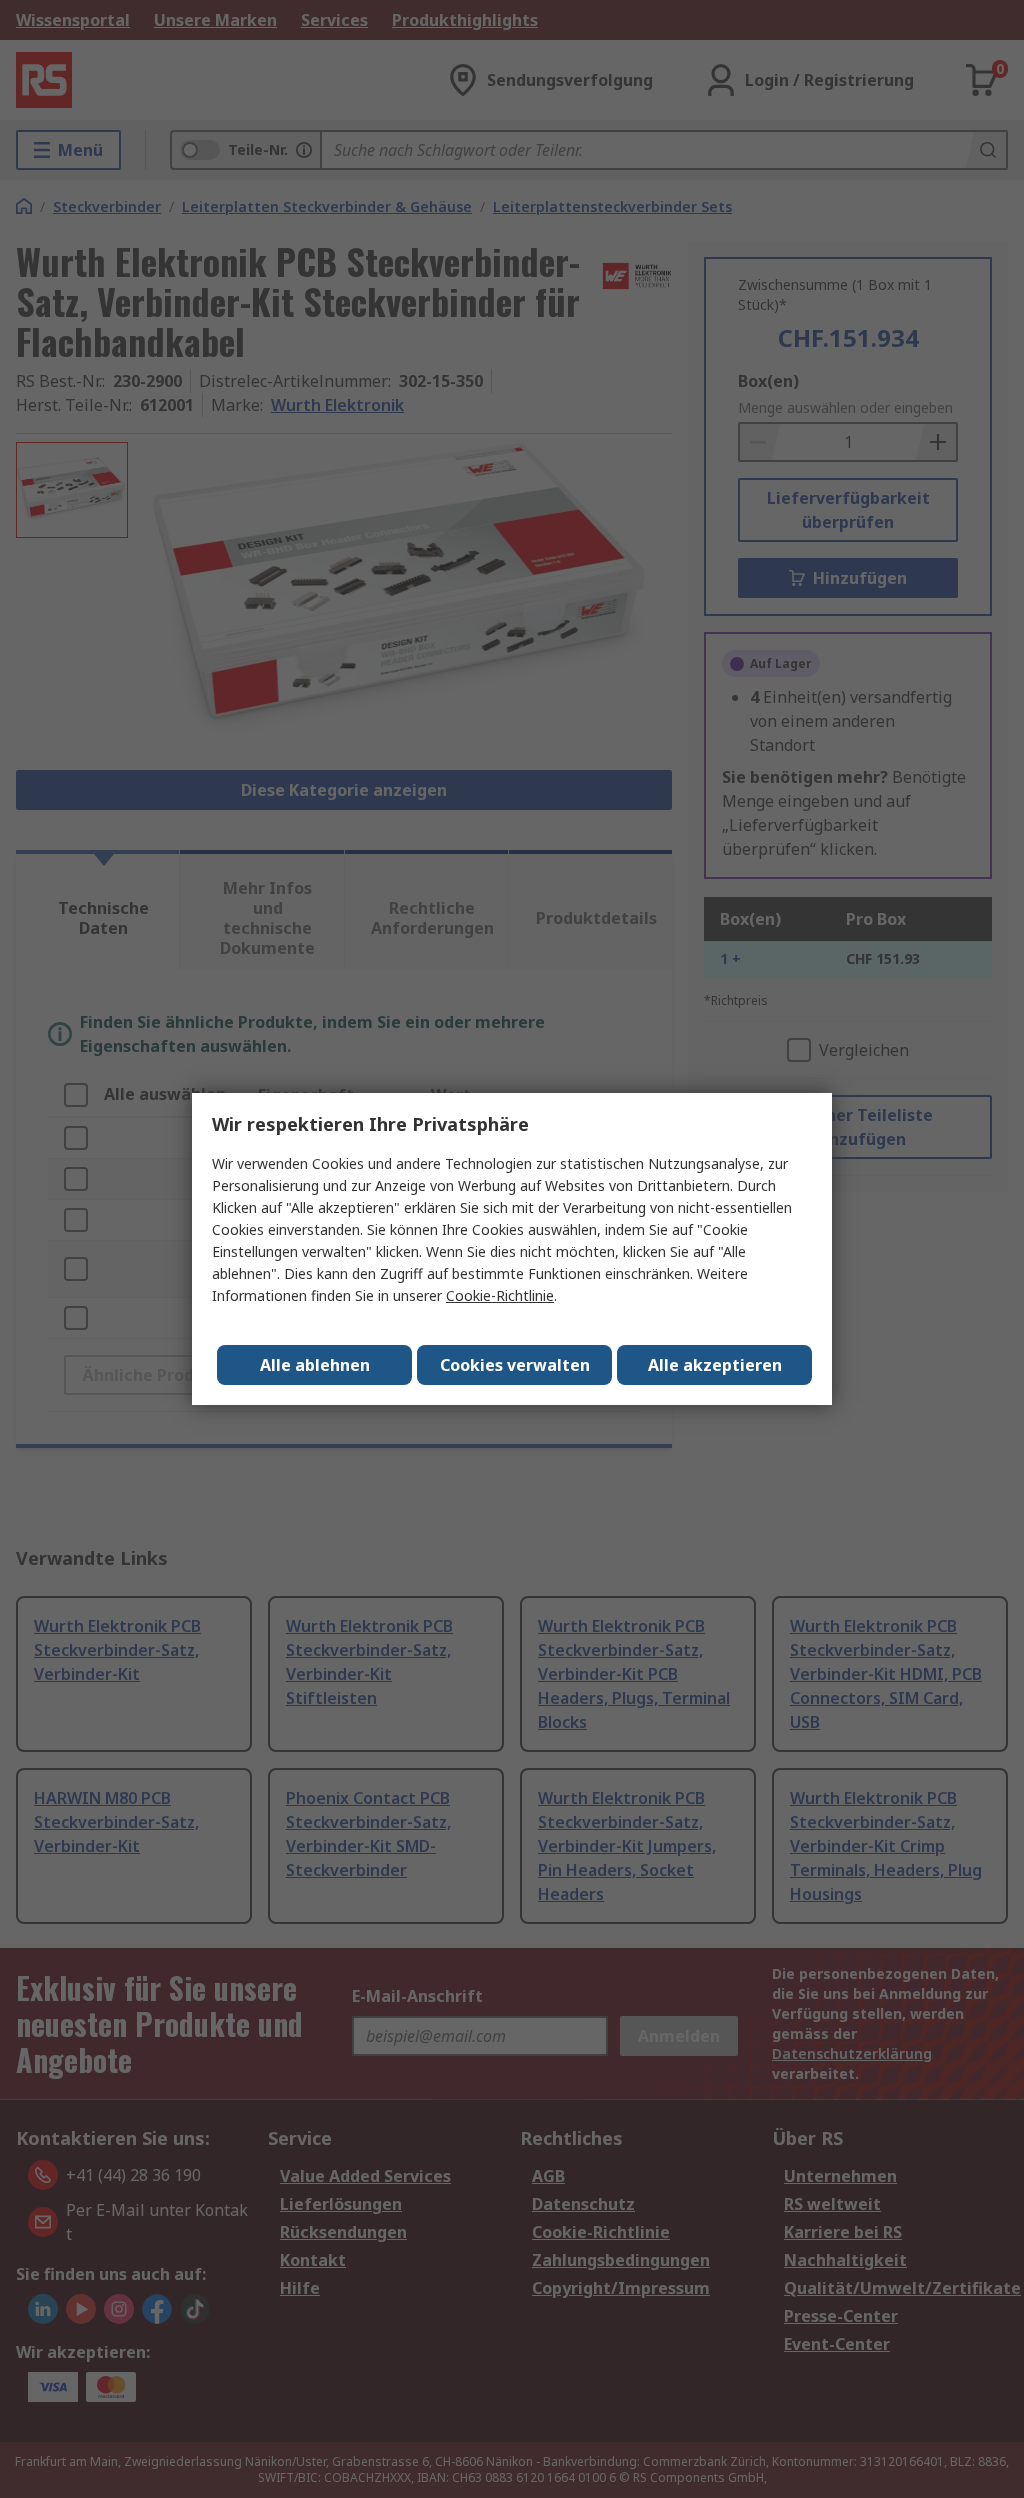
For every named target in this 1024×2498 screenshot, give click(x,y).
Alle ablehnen (315, 1365)
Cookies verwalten (515, 1365)
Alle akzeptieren (715, 1365)
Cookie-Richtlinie (500, 1295)
